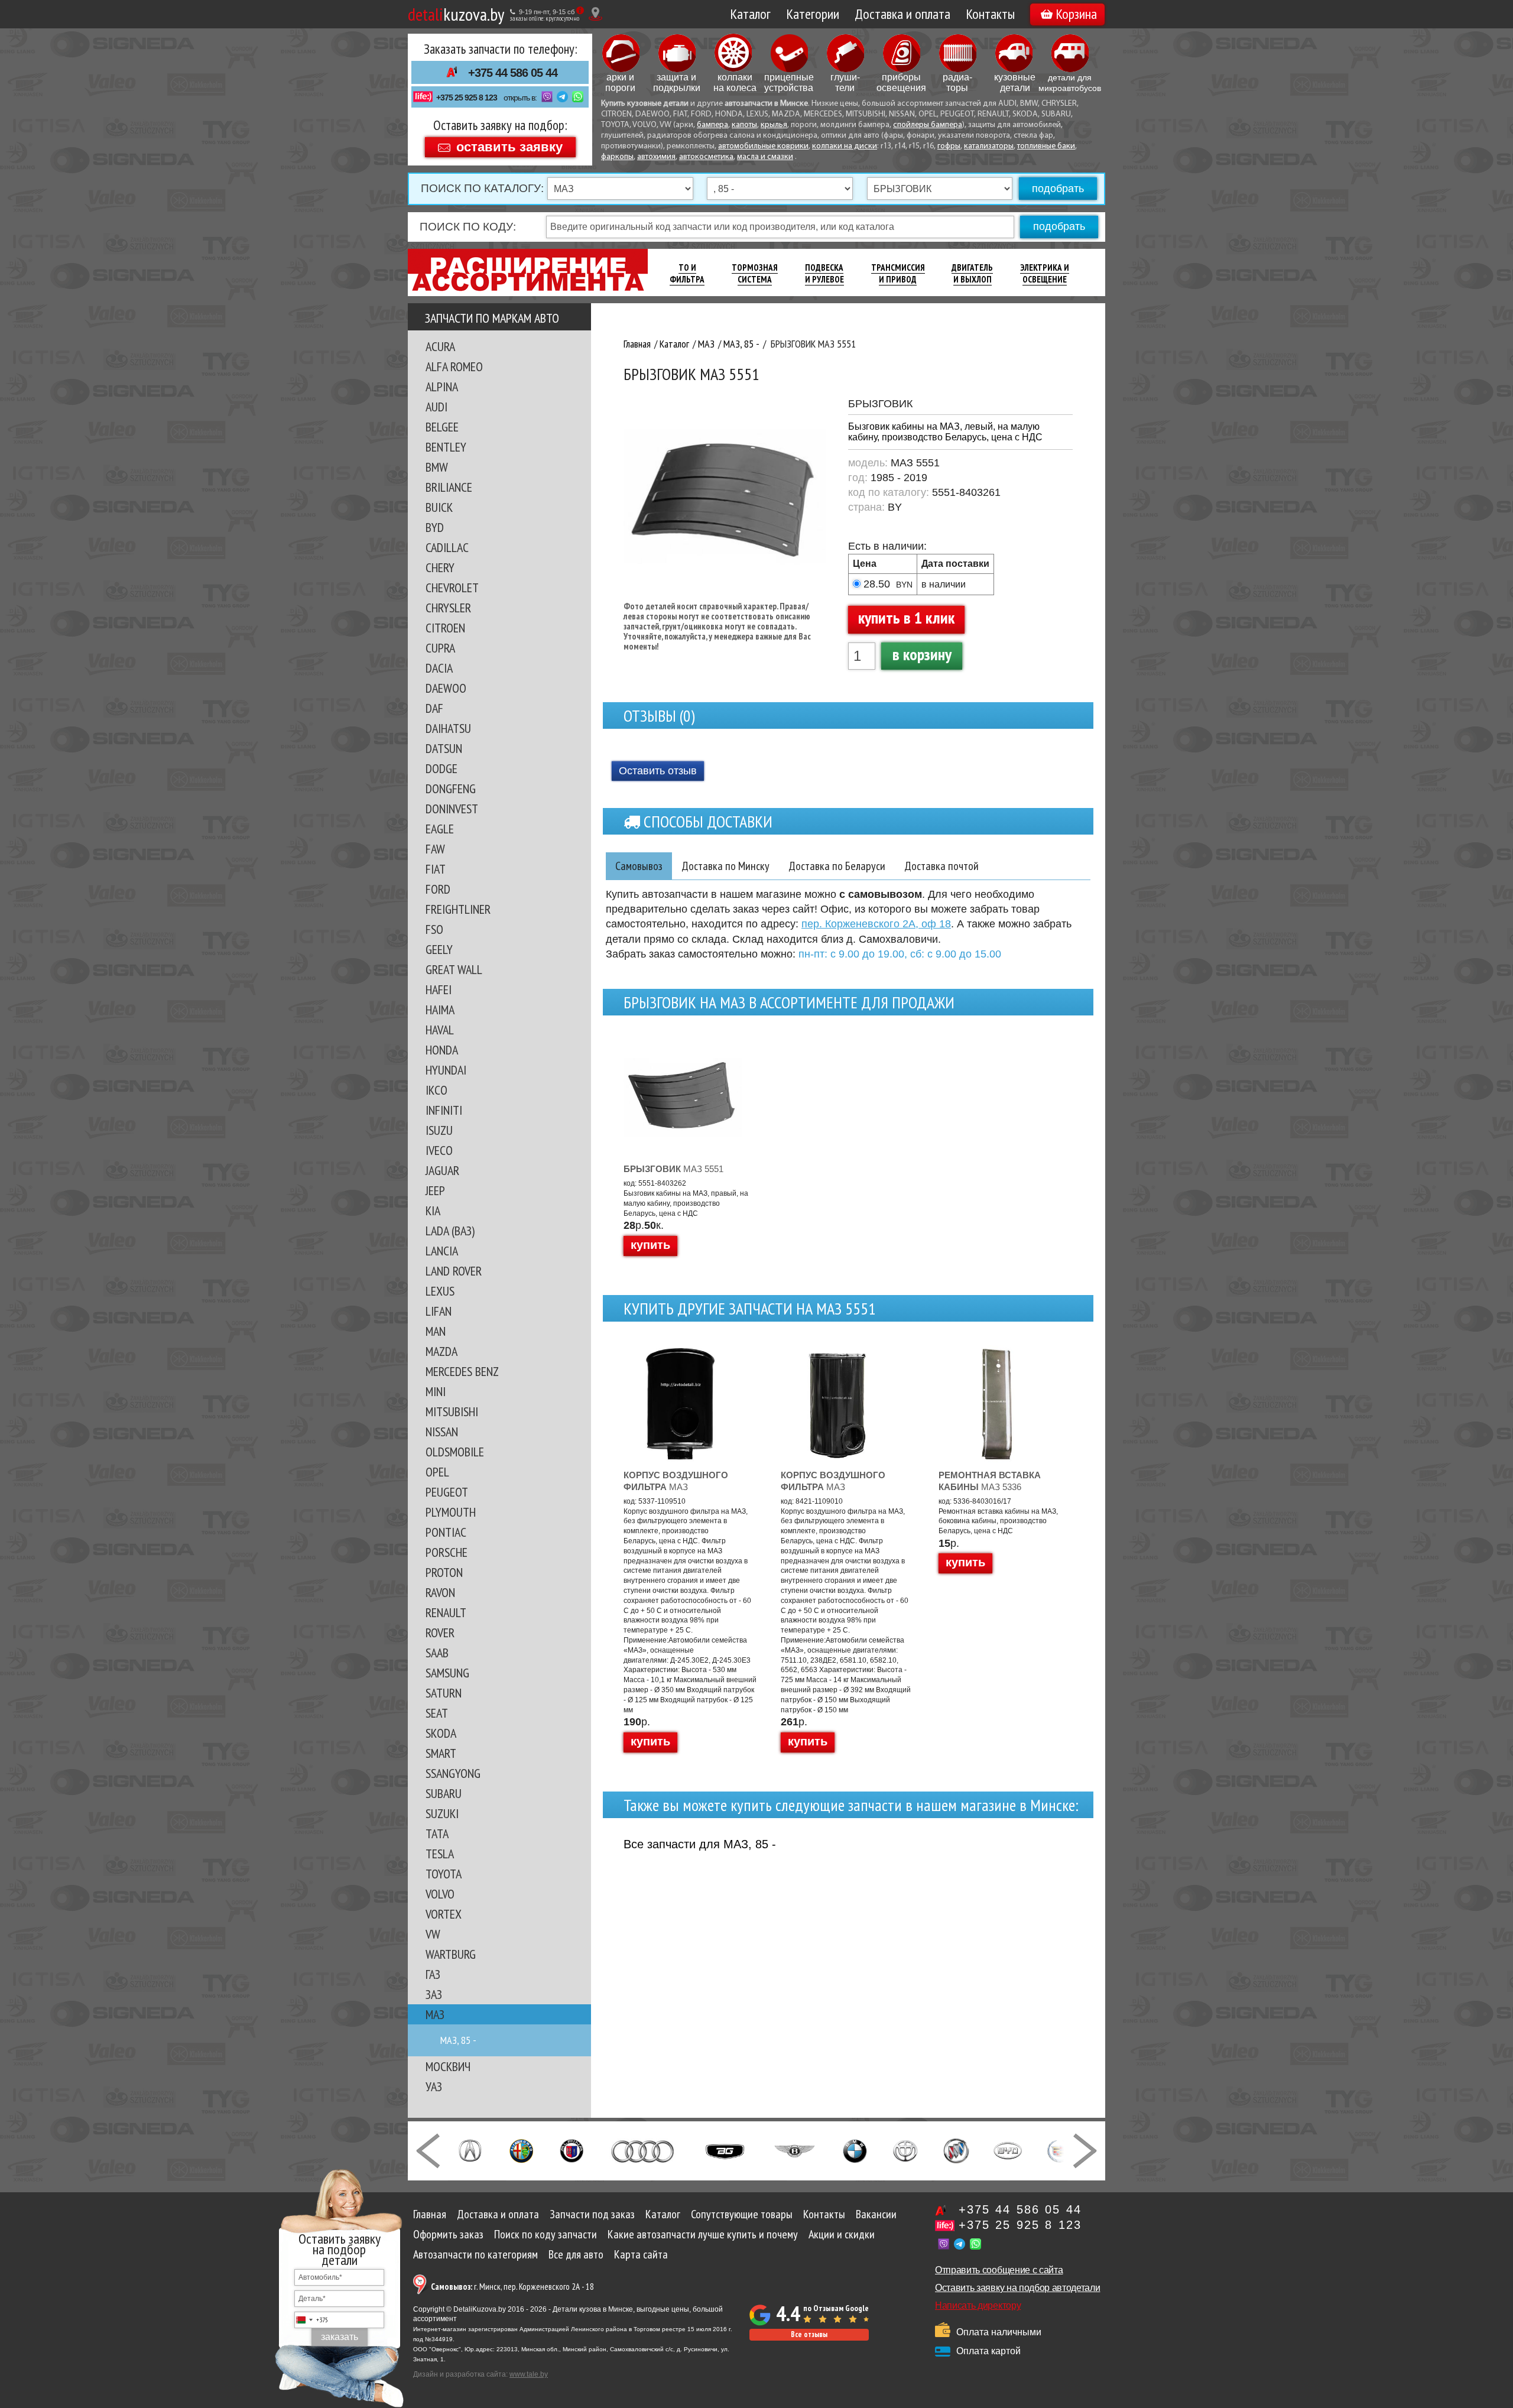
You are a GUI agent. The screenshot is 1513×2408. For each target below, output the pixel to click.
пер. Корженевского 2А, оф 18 (876, 924)
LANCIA (442, 1251)
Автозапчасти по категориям (475, 2254)
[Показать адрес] (595, 14)
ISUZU (439, 1130)
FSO (434, 929)
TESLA (440, 1854)
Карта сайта (641, 2254)
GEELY (439, 949)
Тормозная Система (755, 273)
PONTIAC (446, 1532)
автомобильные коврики (763, 146)
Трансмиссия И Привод (898, 273)
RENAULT (446, 1612)
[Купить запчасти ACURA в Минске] (470, 2150)
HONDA (442, 1050)
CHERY (440, 567)
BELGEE (442, 427)
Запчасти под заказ (592, 2214)
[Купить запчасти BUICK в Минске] (956, 2150)
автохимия (656, 157)
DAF (434, 708)
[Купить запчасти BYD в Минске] (1008, 2150)
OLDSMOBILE (455, 1452)
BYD (435, 527)
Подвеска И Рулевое (824, 273)
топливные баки (1046, 146)
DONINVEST (452, 809)
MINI (436, 1391)
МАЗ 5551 (673, 1169)
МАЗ (435, 2014)
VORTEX (444, 1914)
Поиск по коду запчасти (546, 2234)
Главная (430, 2214)
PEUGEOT (447, 1492)
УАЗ (434, 2086)
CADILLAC (447, 547)
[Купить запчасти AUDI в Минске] (644, 2150)
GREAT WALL (454, 969)
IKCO (436, 1090)
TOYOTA (444, 1874)
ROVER (440, 1633)
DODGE (441, 768)
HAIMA (440, 1010)
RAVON (440, 1592)
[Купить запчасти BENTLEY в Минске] (795, 2150)
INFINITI (444, 1110)
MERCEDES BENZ (462, 1371)
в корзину (922, 654)
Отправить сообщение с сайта (999, 2270)
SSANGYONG (453, 1773)
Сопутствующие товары (742, 2214)
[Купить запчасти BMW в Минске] (855, 2150)
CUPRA (440, 648)
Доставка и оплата (902, 14)
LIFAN (439, 1311)
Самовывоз (639, 866)
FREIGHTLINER (458, 909)
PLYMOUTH (451, 1512)
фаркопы (617, 157)
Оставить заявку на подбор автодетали (1017, 2288)
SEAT (437, 1713)
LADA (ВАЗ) (450, 1231)
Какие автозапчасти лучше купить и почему (703, 2234)
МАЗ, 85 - (458, 2040)
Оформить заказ (448, 2234)
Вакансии (876, 2214)
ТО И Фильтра (687, 273)
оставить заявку (509, 146)
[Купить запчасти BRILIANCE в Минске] (905, 2150)
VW (433, 1934)
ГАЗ (433, 1974)
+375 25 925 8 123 (467, 98)
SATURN (444, 1693)
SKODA (441, 1733)
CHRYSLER (448, 608)
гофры (949, 146)
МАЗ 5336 (990, 1481)
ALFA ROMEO (454, 366)
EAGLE (440, 829)
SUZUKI (442, 1813)
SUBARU (444, 1793)
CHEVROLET (452, 588)
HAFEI (439, 989)
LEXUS (440, 1291)
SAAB (437, 1653)
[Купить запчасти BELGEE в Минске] (725, 2150)
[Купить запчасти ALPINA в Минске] (572, 2150)
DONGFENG (451, 788)
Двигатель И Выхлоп (972, 273)
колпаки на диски (845, 146)
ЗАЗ (434, 1994)
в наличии (944, 584)
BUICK (439, 507)
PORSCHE (447, 1552)
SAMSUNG (447, 1673)
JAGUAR (442, 1170)
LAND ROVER (454, 1271)
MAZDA (441, 1351)
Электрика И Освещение (1045, 273)
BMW (437, 467)
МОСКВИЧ (448, 2066)
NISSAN (442, 1432)
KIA (433, 1211)
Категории (813, 14)
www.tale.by (529, 2374)
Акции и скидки (842, 2234)
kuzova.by (456, 14)
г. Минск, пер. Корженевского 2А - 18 (512, 2287)
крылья (774, 125)
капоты (744, 125)
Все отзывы (809, 2334)
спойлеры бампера (928, 125)
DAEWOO (446, 688)
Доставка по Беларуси (837, 866)
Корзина (1076, 14)
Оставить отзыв (658, 771)
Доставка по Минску (725, 866)
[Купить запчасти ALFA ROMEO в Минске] (522, 2150)
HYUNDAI (446, 1070)
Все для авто (576, 2254)
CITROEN (445, 628)
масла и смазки (765, 157)
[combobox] (311, 2320)
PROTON (444, 1572)
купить (650, 1245)
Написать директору (978, 2305)
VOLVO (440, 1894)
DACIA (439, 668)
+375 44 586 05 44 (513, 73)
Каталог (750, 14)
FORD (438, 889)
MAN (436, 1331)
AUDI (436, 407)
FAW (435, 849)
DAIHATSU (448, 728)
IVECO (439, 1150)
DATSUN (444, 748)
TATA (437, 1833)
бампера (712, 125)
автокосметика (706, 157)
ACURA (440, 346)
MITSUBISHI (452, 1411)
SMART (441, 1753)
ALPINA (442, 387)
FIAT (436, 869)
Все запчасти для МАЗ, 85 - (700, 1844)
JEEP (435, 1190)
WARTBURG (451, 1954)
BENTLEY (446, 447)
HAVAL (440, 1030)
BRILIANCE (449, 487)
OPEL (437, 1472)
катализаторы (989, 146)
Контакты (990, 14)
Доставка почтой (941, 866)
